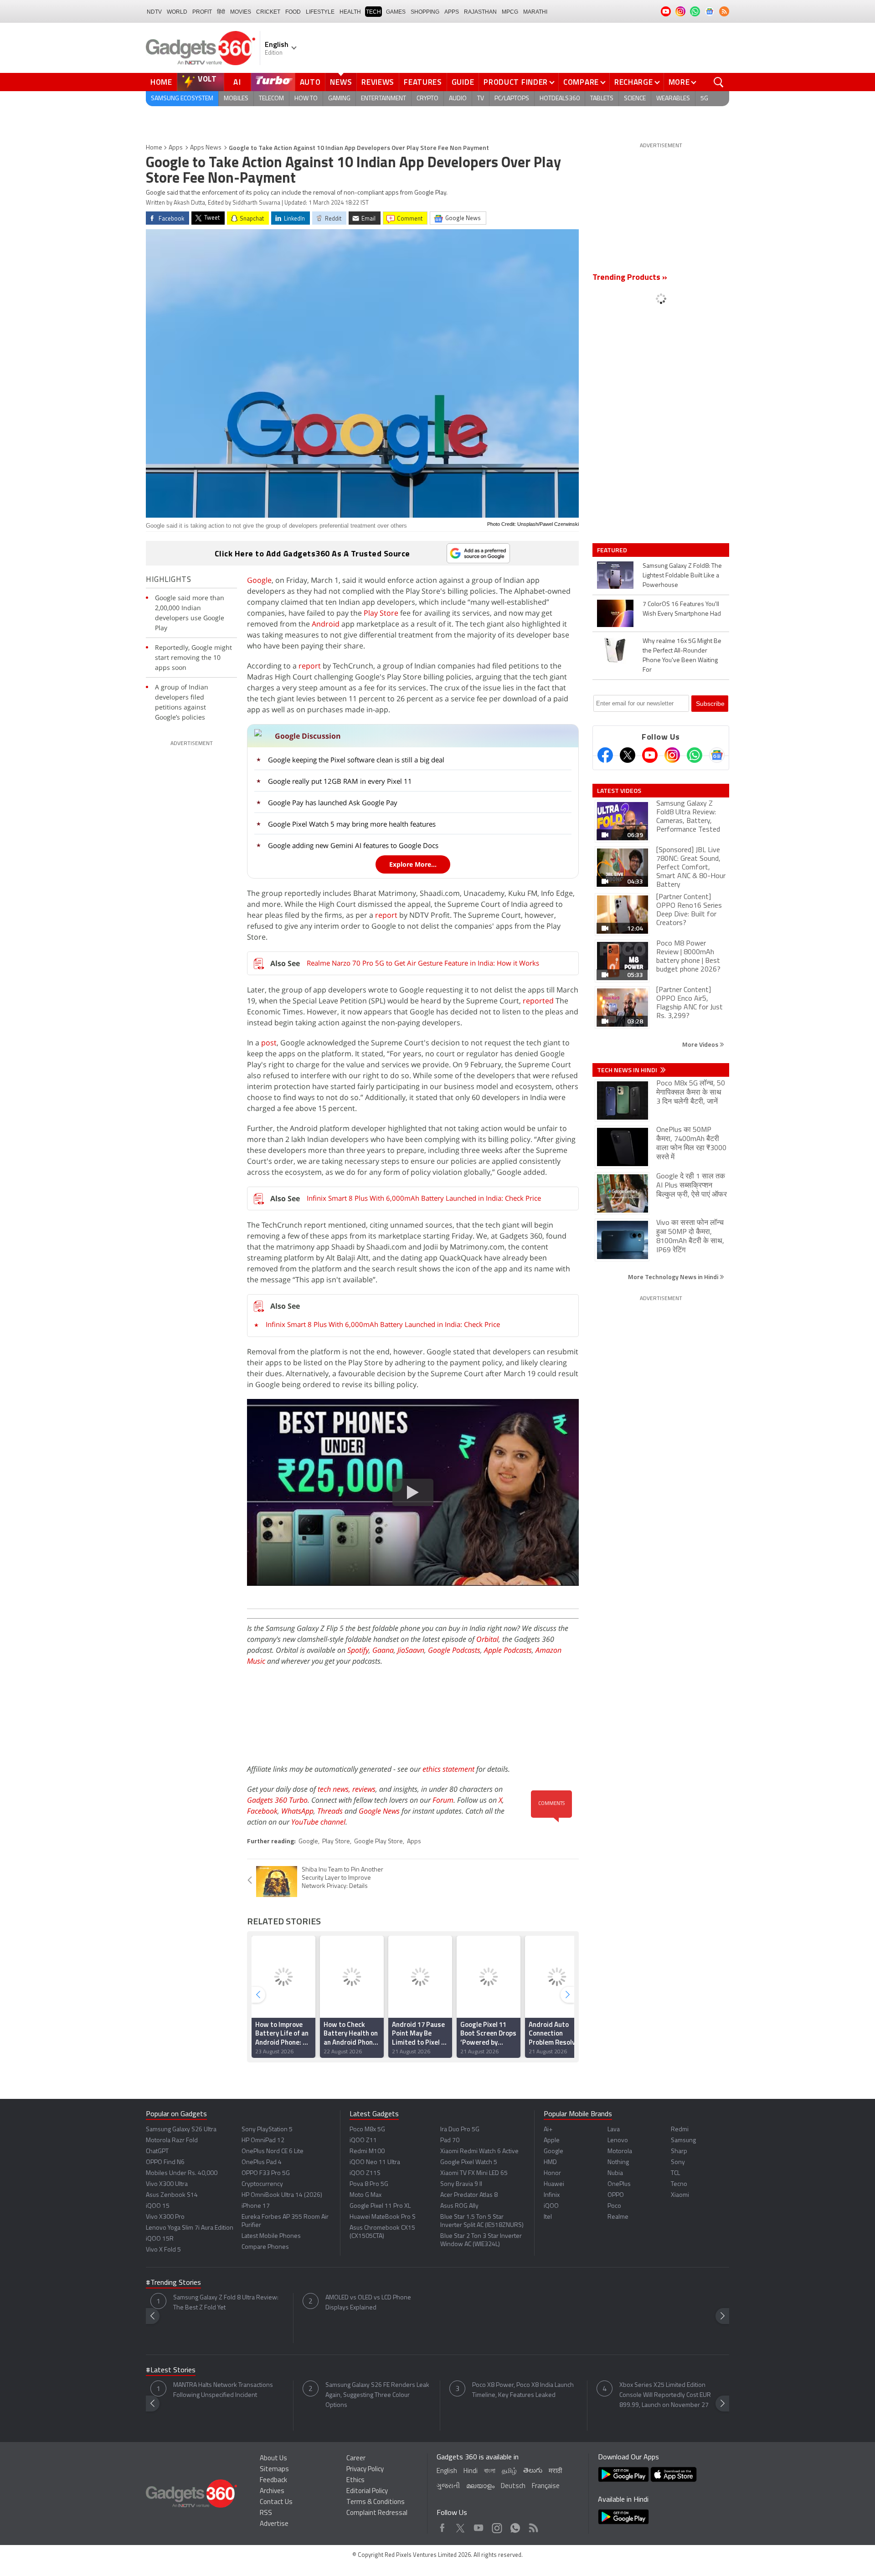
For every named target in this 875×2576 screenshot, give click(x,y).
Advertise (274, 2524)
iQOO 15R (160, 2239)
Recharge (634, 82)
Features (423, 82)
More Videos (701, 1044)
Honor (552, 2173)
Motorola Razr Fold (172, 2141)
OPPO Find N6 (165, 2162)
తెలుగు (533, 2471)
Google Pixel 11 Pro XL (380, 2206)
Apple (552, 2141)
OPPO (616, 2195)
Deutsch (513, 2486)
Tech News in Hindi (628, 1070)
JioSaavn (411, 1650)
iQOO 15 (158, 2206)
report (310, 666)
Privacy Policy (365, 2470)
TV (481, 99)
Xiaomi (680, 2195)
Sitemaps (274, 2470)
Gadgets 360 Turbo (277, 1800)
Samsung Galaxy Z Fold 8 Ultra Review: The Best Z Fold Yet (226, 2303)
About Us (273, 2459)
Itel (548, 2217)
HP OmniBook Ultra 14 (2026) (282, 2195)
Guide (463, 82)
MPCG (510, 12)
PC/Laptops (512, 99)
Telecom (271, 99)
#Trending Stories (173, 2283)
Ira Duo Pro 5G (460, 2130)
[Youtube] (650, 755)
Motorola (620, 2152)
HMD (550, 2162)
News (341, 82)
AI (237, 82)
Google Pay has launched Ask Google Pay (333, 802)
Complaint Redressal (377, 2513)
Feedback (273, 2481)
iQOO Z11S (365, 2173)
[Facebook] (605, 755)
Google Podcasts (454, 1650)
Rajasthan (480, 12)
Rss (533, 2526)
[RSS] (724, 11)
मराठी (555, 2471)
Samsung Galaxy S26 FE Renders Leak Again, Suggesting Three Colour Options (377, 2395)
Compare (581, 82)
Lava (614, 2130)
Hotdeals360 (560, 99)
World (177, 12)
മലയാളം (480, 2486)
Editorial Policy (367, 2491)
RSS (266, 2513)
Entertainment (383, 99)
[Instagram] (672, 755)
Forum (443, 1800)
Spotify (358, 1650)
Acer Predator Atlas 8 (469, 2195)
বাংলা (490, 2471)
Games (396, 12)
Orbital (487, 1639)
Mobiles (236, 99)
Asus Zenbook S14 (172, 2195)
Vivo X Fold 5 (163, 2250)
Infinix (552, 2195)
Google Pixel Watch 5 (469, 2162)
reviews (364, 1789)
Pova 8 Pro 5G (369, 2184)
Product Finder (516, 82)
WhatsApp (297, 1811)
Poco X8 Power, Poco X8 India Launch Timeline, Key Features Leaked (523, 2390)
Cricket (268, 12)
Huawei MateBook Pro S (383, 2217)
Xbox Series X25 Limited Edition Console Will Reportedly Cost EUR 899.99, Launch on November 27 (665, 2395)
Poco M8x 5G (367, 2130)
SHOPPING (425, 12)
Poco (614, 2206)
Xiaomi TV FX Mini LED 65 (474, 2173)
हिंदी (221, 12)
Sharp (679, 2152)
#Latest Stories (171, 2370)
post (269, 1043)
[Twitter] (628, 755)
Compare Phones (265, 2247)
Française (546, 2486)
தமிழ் (509, 2471)
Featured (613, 550)
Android (326, 624)
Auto (310, 82)
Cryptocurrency (262, 2184)
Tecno (679, 2184)
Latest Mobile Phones (271, 2236)
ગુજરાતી (448, 2486)
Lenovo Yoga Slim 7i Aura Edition (190, 2228)
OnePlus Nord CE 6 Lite (273, 2152)
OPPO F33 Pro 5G (266, 2173)
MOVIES (241, 12)
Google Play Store (378, 1842)
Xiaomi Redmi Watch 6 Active (479, 2152)
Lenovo (618, 2141)
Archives (272, 2491)
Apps (176, 148)
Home (161, 82)
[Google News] (717, 755)
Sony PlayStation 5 (267, 2130)
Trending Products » (630, 278)
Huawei (554, 2184)
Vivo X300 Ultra (167, 2184)
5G (704, 99)
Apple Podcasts (508, 1650)
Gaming (339, 99)
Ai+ (548, 2130)
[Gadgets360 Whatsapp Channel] (695, 755)
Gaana (383, 1650)
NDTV (154, 12)
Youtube (479, 2526)
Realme (618, 2217)
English (447, 2471)
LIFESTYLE (320, 12)
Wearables (673, 99)
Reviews (378, 82)
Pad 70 (450, 2141)
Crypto (427, 99)
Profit (202, 12)
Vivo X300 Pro (165, 2217)
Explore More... (413, 864)
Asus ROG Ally (459, 2206)
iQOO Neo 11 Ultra (375, 2162)
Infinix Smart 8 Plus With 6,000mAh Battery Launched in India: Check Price (424, 1198)
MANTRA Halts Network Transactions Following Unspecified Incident (223, 2390)
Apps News (206, 148)
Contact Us (276, 2502)
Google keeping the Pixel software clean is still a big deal (356, 760)
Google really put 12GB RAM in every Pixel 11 (340, 781)
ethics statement (448, 1769)
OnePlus (619, 2184)
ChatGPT (157, 2152)
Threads (330, 1811)
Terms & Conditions (376, 2502)
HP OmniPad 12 (263, 2141)
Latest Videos (619, 791)
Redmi (680, 2130)
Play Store (381, 613)
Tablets (602, 99)
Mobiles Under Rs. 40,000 (182, 2173)
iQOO (551, 2206)
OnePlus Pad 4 (262, 2162)
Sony (678, 2162)
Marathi (535, 12)
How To (306, 99)
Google (259, 580)
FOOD (293, 12)
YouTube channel (318, 1822)
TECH (373, 12)
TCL (675, 2173)
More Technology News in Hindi (674, 1277)
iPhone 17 (256, 2206)
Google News (379, 1811)
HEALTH (350, 12)
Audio (458, 99)
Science (635, 99)
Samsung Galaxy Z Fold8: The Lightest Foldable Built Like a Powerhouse (682, 576)
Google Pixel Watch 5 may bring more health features (352, 824)
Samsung (683, 2141)
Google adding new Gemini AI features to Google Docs (353, 845)
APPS (452, 12)
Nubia (615, 2173)
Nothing (618, 2162)
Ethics (355, 2481)
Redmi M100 (367, 2152)
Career (356, 2459)
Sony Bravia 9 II (461, 2184)
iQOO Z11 (363, 2141)
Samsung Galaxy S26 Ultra (181, 2130)
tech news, (335, 1789)
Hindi (471, 2471)
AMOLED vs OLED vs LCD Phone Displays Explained (368, 2303)
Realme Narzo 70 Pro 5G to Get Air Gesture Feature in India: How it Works (423, 963)
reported (538, 1001)
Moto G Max (365, 2195)
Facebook (262, 1811)
